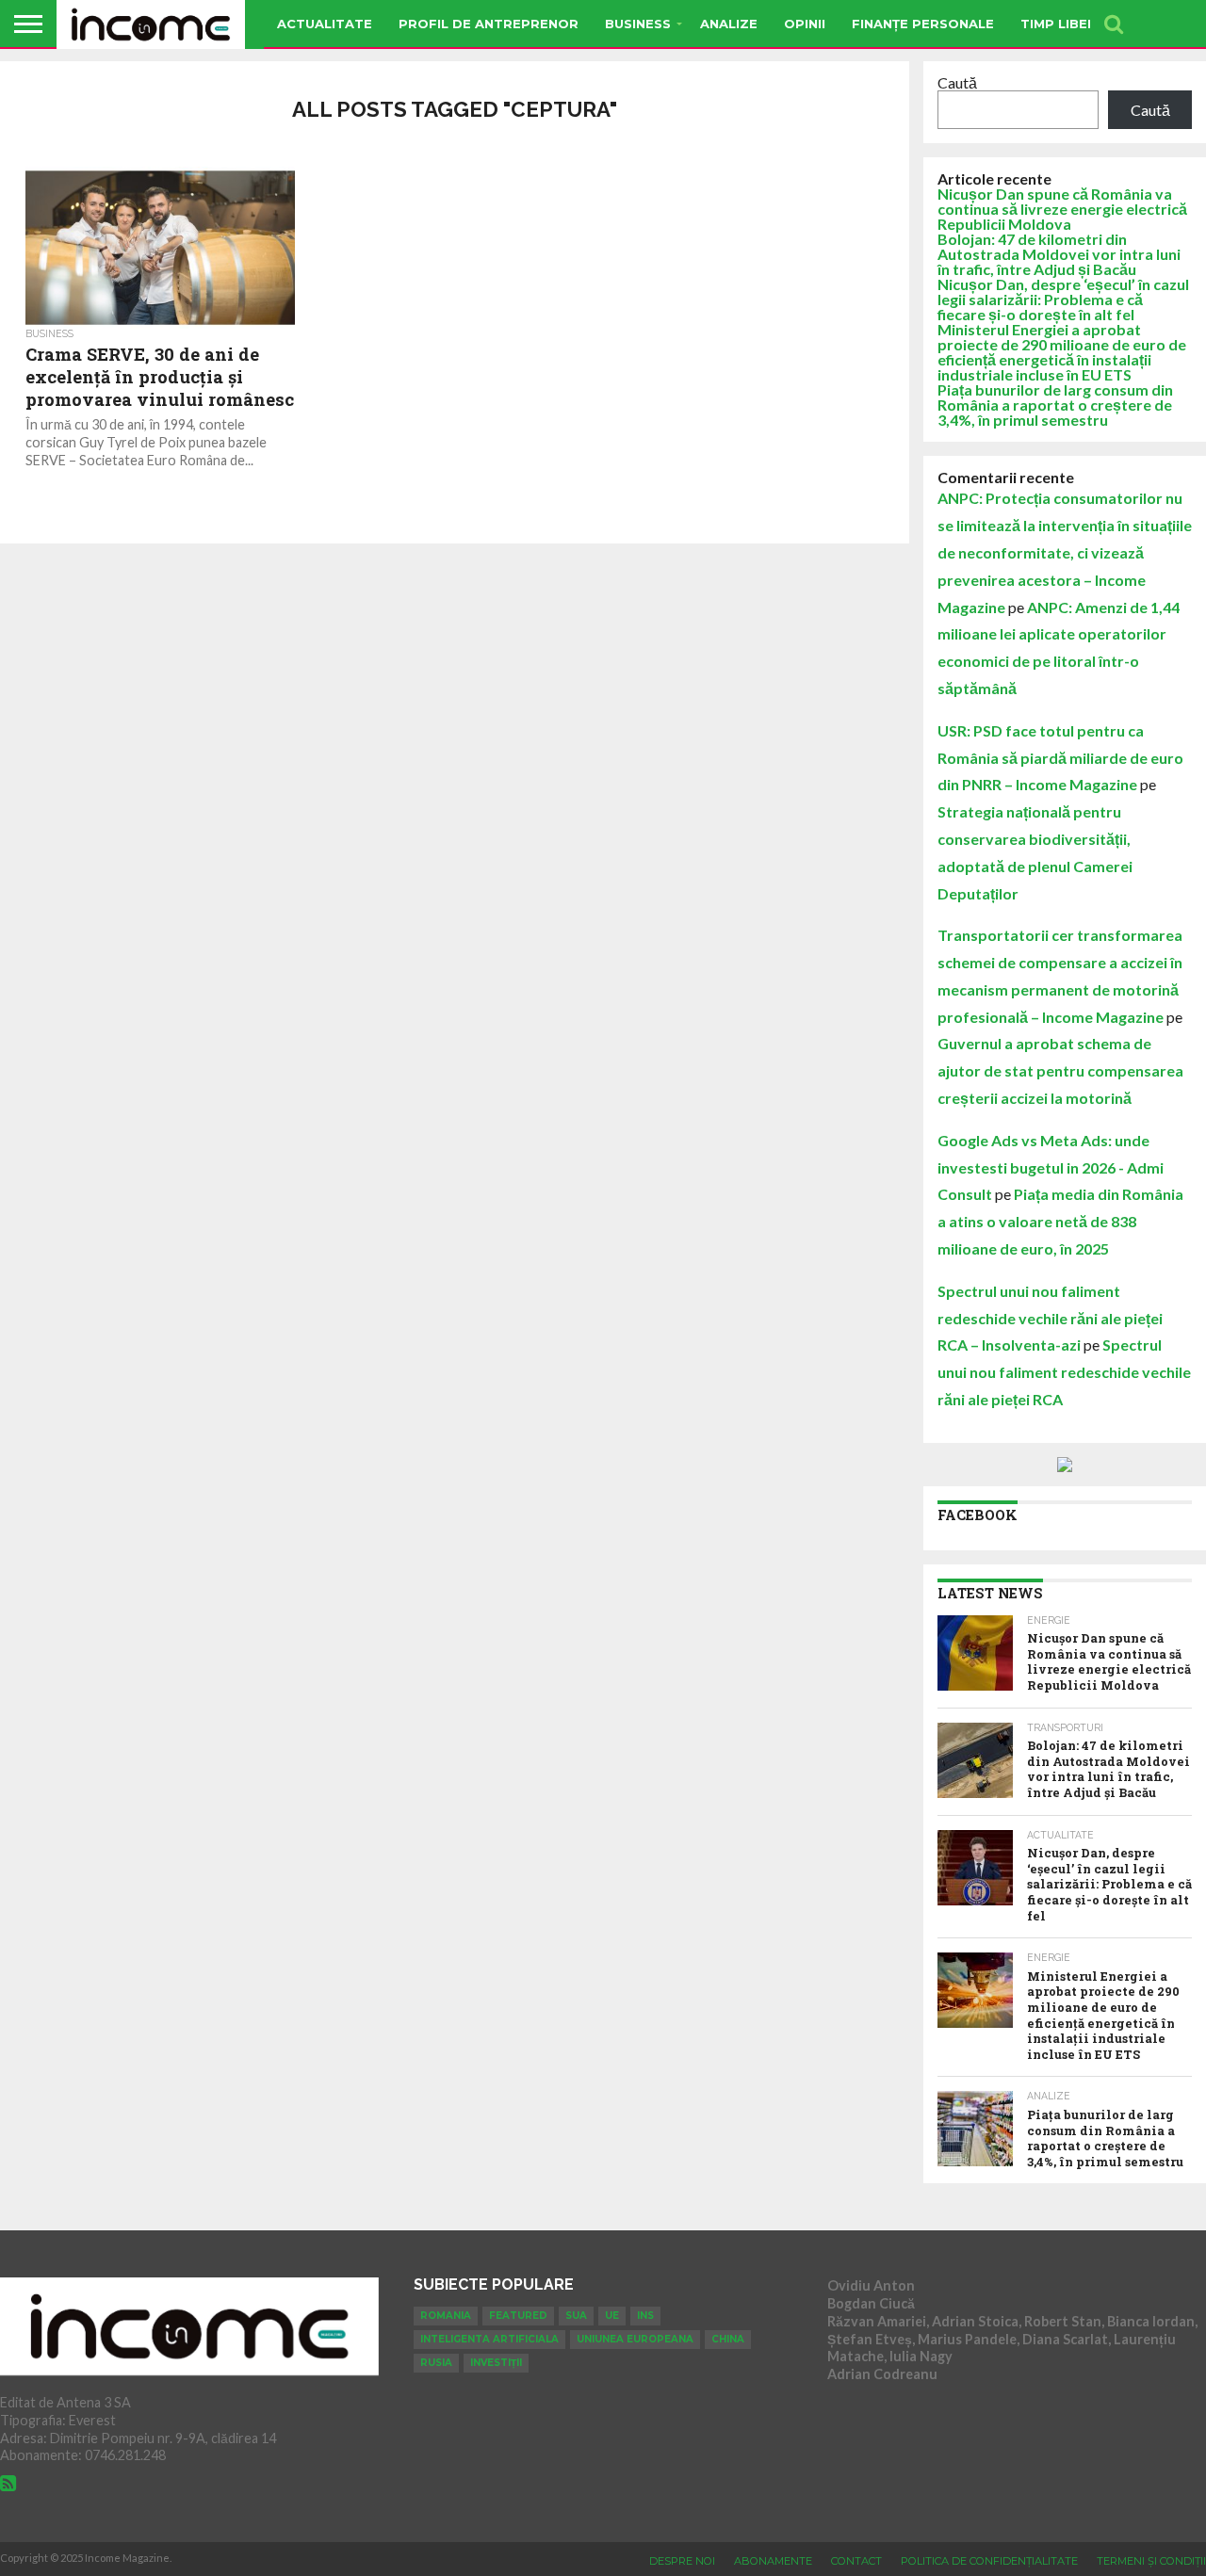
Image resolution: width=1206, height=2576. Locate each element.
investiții (496, 2363)
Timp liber (1059, 24)
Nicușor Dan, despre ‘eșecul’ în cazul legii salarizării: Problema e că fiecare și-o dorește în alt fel (1063, 299)
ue (612, 2316)
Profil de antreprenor (489, 24)
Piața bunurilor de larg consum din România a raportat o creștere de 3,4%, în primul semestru (1055, 405)
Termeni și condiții (1151, 2561)
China (728, 2339)
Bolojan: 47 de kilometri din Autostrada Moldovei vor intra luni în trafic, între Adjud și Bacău (1059, 254)
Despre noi (682, 2561)
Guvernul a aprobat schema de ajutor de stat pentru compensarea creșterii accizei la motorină (1060, 1070)
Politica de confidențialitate (989, 2561)
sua (576, 2316)
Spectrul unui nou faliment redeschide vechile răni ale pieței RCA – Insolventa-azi (1050, 1318)
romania (446, 2316)
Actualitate (325, 24)
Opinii (805, 24)
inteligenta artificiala (489, 2339)
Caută (957, 82)
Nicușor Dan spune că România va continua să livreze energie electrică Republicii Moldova (1062, 209)
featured (518, 2316)
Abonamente (773, 2561)
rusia (436, 2363)
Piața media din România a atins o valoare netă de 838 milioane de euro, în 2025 (1060, 1221)
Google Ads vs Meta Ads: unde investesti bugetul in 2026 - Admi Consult (1051, 1167)
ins (645, 2316)
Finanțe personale (923, 24)
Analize (729, 24)
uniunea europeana (635, 2339)
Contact (856, 2561)
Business (638, 24)
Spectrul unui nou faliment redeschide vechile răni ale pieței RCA (1064, 1372)
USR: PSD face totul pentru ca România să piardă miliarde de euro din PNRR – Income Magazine (1060, 758)
